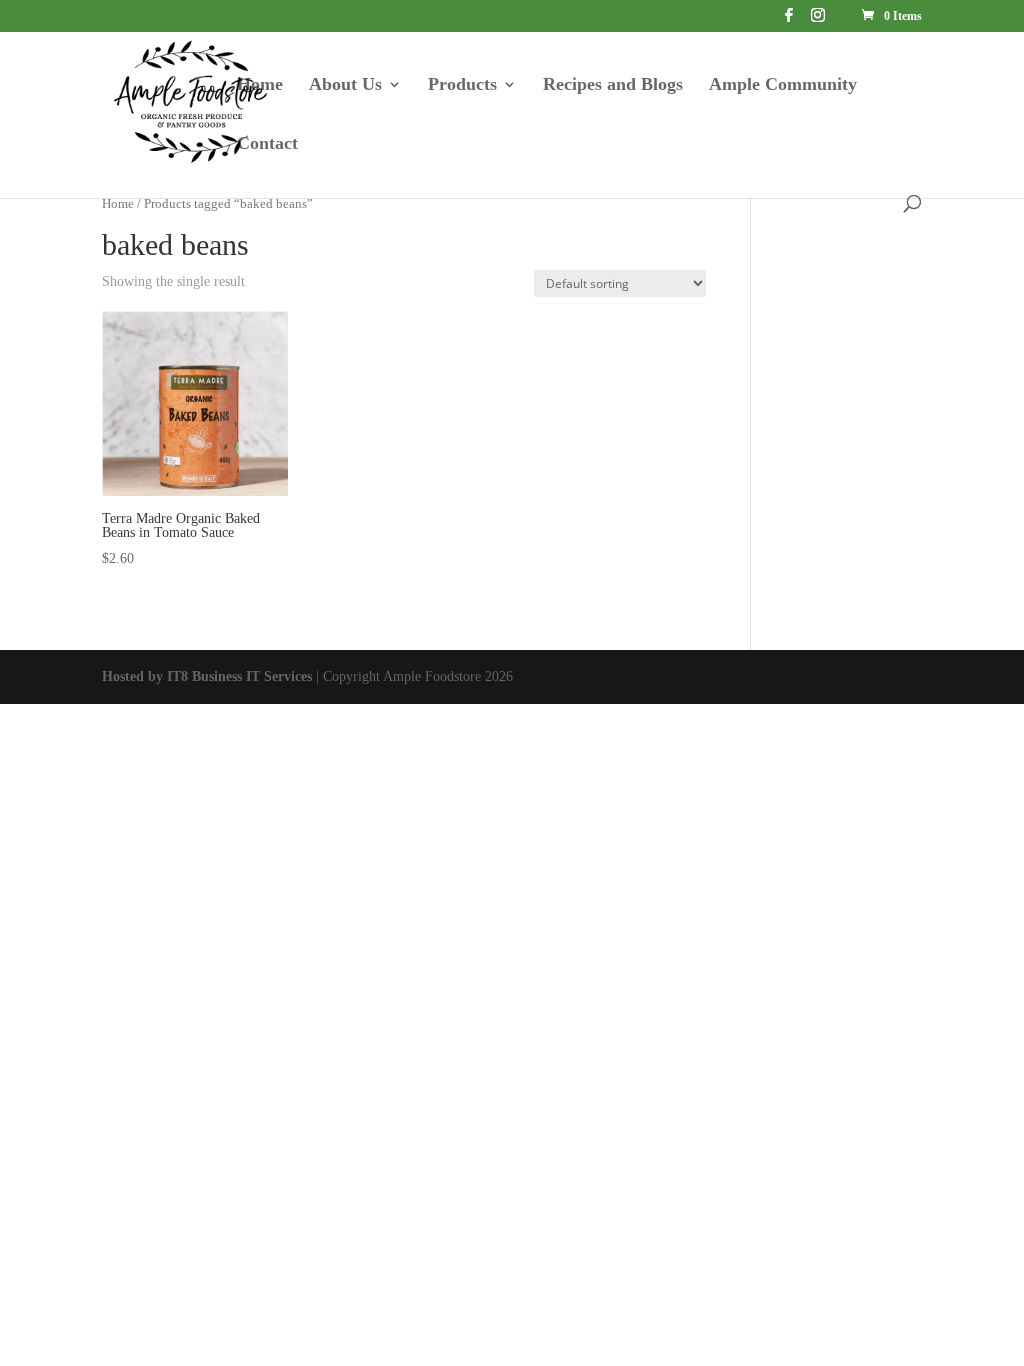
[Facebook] (789, 20)
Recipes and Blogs (613, 85)
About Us (345, 85)
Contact (267, 144)
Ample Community (783, 85)
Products (462, 85)
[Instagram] (818, 20)
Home (260, 85)
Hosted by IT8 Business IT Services (207, 676)
